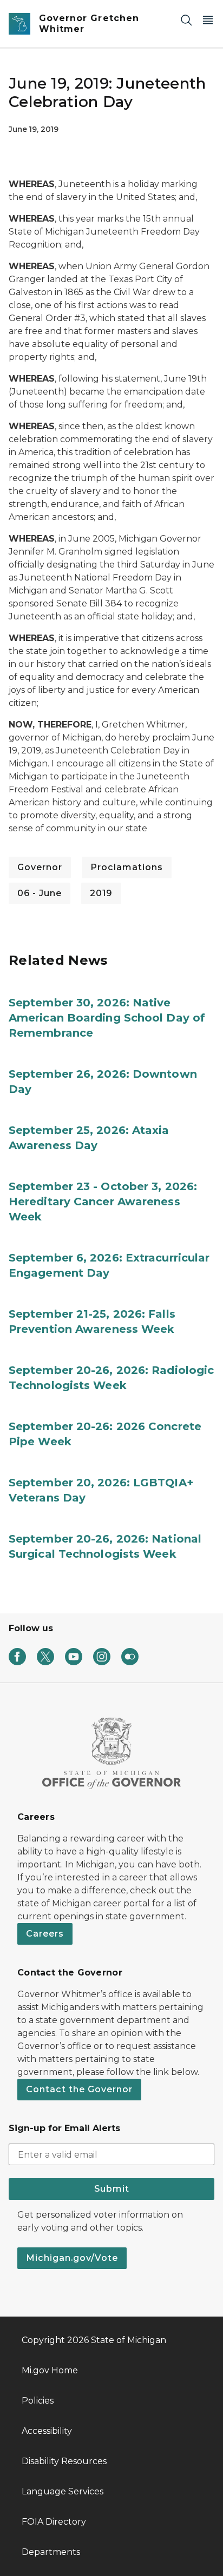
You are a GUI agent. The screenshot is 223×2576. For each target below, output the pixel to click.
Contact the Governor (79, 2089)
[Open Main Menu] (208, 20)
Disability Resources (64, 2461)
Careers (45, 1934)
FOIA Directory (54, 2522)
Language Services (63, 2491)
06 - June (40, 893)
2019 (101, 893)
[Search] (186, 20)
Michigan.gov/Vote (72, 2258)
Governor (40, 867)
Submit (112, 2189)
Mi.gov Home (50, 2370)
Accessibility (47, 2431)
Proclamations (127, 867)
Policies (38, 2401)
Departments (51, 2552)
